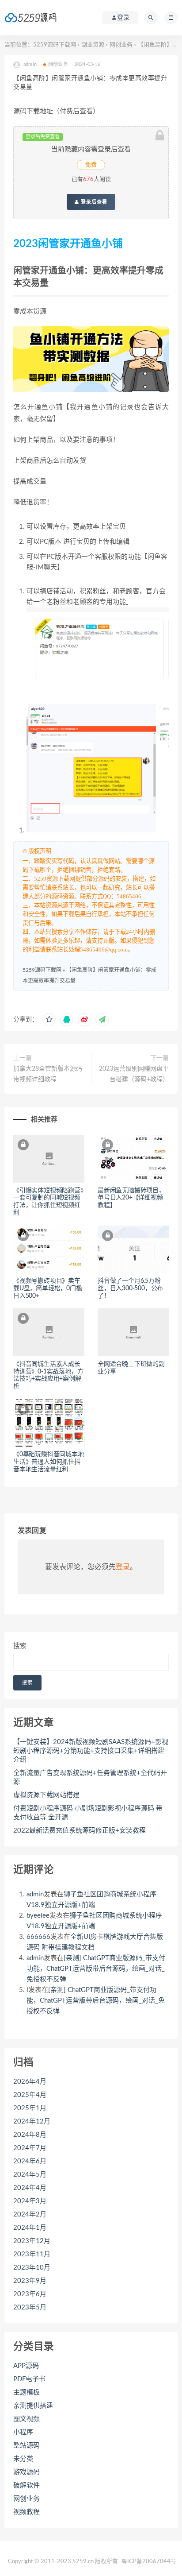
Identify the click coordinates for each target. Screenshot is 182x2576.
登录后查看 (93, 202)
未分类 (23, 2459)
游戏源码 (27, 2472)
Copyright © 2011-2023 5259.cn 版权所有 (63, 2562)
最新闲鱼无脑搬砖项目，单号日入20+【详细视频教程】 (131, 1198)
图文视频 (27, 2419)
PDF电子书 (29, 2379)
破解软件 (27, 2485)
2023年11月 (32, 2254)
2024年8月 (30, 2135)
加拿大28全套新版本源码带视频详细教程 (48, 1074)
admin (35, 1894)
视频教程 (27, 2512)
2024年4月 (30, 2188)
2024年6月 (30, 2161)
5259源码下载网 (55, 45)
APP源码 (26, 2366)
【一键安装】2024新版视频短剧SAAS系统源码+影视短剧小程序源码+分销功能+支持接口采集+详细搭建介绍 (91, 1751)
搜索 (20, 1646)
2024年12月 (32, 2122)
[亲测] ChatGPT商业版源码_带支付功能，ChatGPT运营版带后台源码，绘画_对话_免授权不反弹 (96, 1969)
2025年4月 (30, 2095)
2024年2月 (30, 2214)
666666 (38, 1937)
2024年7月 (30, 2148)
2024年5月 (30, 2175)
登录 (123, 1567)
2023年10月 (32, 2268)
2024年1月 (30, 2228)
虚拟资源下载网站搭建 (46, 1795)
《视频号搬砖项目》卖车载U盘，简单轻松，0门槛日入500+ (48, 1288)
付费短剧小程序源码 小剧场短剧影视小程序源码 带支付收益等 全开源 (88, 1813)
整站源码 (27, 2446)
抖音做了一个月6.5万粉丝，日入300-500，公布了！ (130, 1288)
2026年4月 (30, 2082)
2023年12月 (32, 2241)
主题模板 (27, 2392)
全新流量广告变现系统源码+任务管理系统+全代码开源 (90, 1777)
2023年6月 (30, 2294)
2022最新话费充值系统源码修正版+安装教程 (80, 1831)
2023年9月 (30, 2281)
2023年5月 (30, 2307)
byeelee (38, 1916)
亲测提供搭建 (33, 2406)
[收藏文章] (49, 1020)
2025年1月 (30, 2108)
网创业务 (121, 45)
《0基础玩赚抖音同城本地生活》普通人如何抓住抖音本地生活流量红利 (49, 1462)
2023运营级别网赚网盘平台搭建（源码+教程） (134, 1074)
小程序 (23, 2432)
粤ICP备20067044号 (149, 2562)
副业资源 (93, 45)
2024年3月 (30, 2201)
